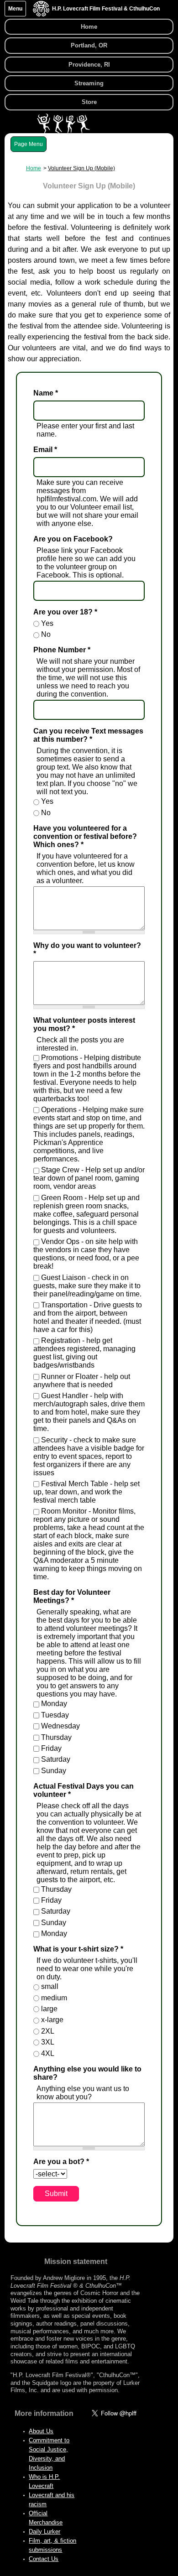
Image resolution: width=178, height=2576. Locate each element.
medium (54, 1998)
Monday (54, 1704)
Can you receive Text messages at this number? (88, 735)
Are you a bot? (61, 2162)
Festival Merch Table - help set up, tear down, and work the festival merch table (86, 1492)
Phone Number (62, 650)
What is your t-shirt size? (78, 1949)
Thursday (56, 1737)
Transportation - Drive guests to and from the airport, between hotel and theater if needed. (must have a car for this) (88, 1317)
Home (89, 27)
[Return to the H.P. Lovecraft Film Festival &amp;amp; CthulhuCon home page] (41, 14)
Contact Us (44, 2559)
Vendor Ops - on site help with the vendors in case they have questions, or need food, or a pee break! (86, 1254)
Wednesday (60, 1726)
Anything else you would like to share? (87, 2073)
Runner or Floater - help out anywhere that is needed (82, 1381)
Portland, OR (89, 45)
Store (89, 102)
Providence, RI (89, 65)
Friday (51, 1748)
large (49, 2009)
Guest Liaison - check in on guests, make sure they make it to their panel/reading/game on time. (87, 1286)
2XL (48, 2031)
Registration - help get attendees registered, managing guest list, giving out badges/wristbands (84, 1353)
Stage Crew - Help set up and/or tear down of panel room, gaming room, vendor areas (89, 1178)
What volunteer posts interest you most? (84, 1024)
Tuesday (55, 1715)
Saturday (56, 1759)
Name (46, 393)
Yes (47, 623)
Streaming (89, 83)
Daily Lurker (44, 2532)
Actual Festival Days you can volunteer (84, 1790)
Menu (15, 9)
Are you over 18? (65, 612)
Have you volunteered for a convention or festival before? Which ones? (85, 836)
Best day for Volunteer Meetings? (72, 1596)
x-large (52, 2020)
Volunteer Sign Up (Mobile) (81, 168)
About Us (41, 2431)
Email (45, 450)
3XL (48, 2042)
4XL (48, 2053)
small (50, 1986)
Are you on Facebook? (73, 539)
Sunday (54, 1771)
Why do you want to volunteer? (87, 950)
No (46, 634)
